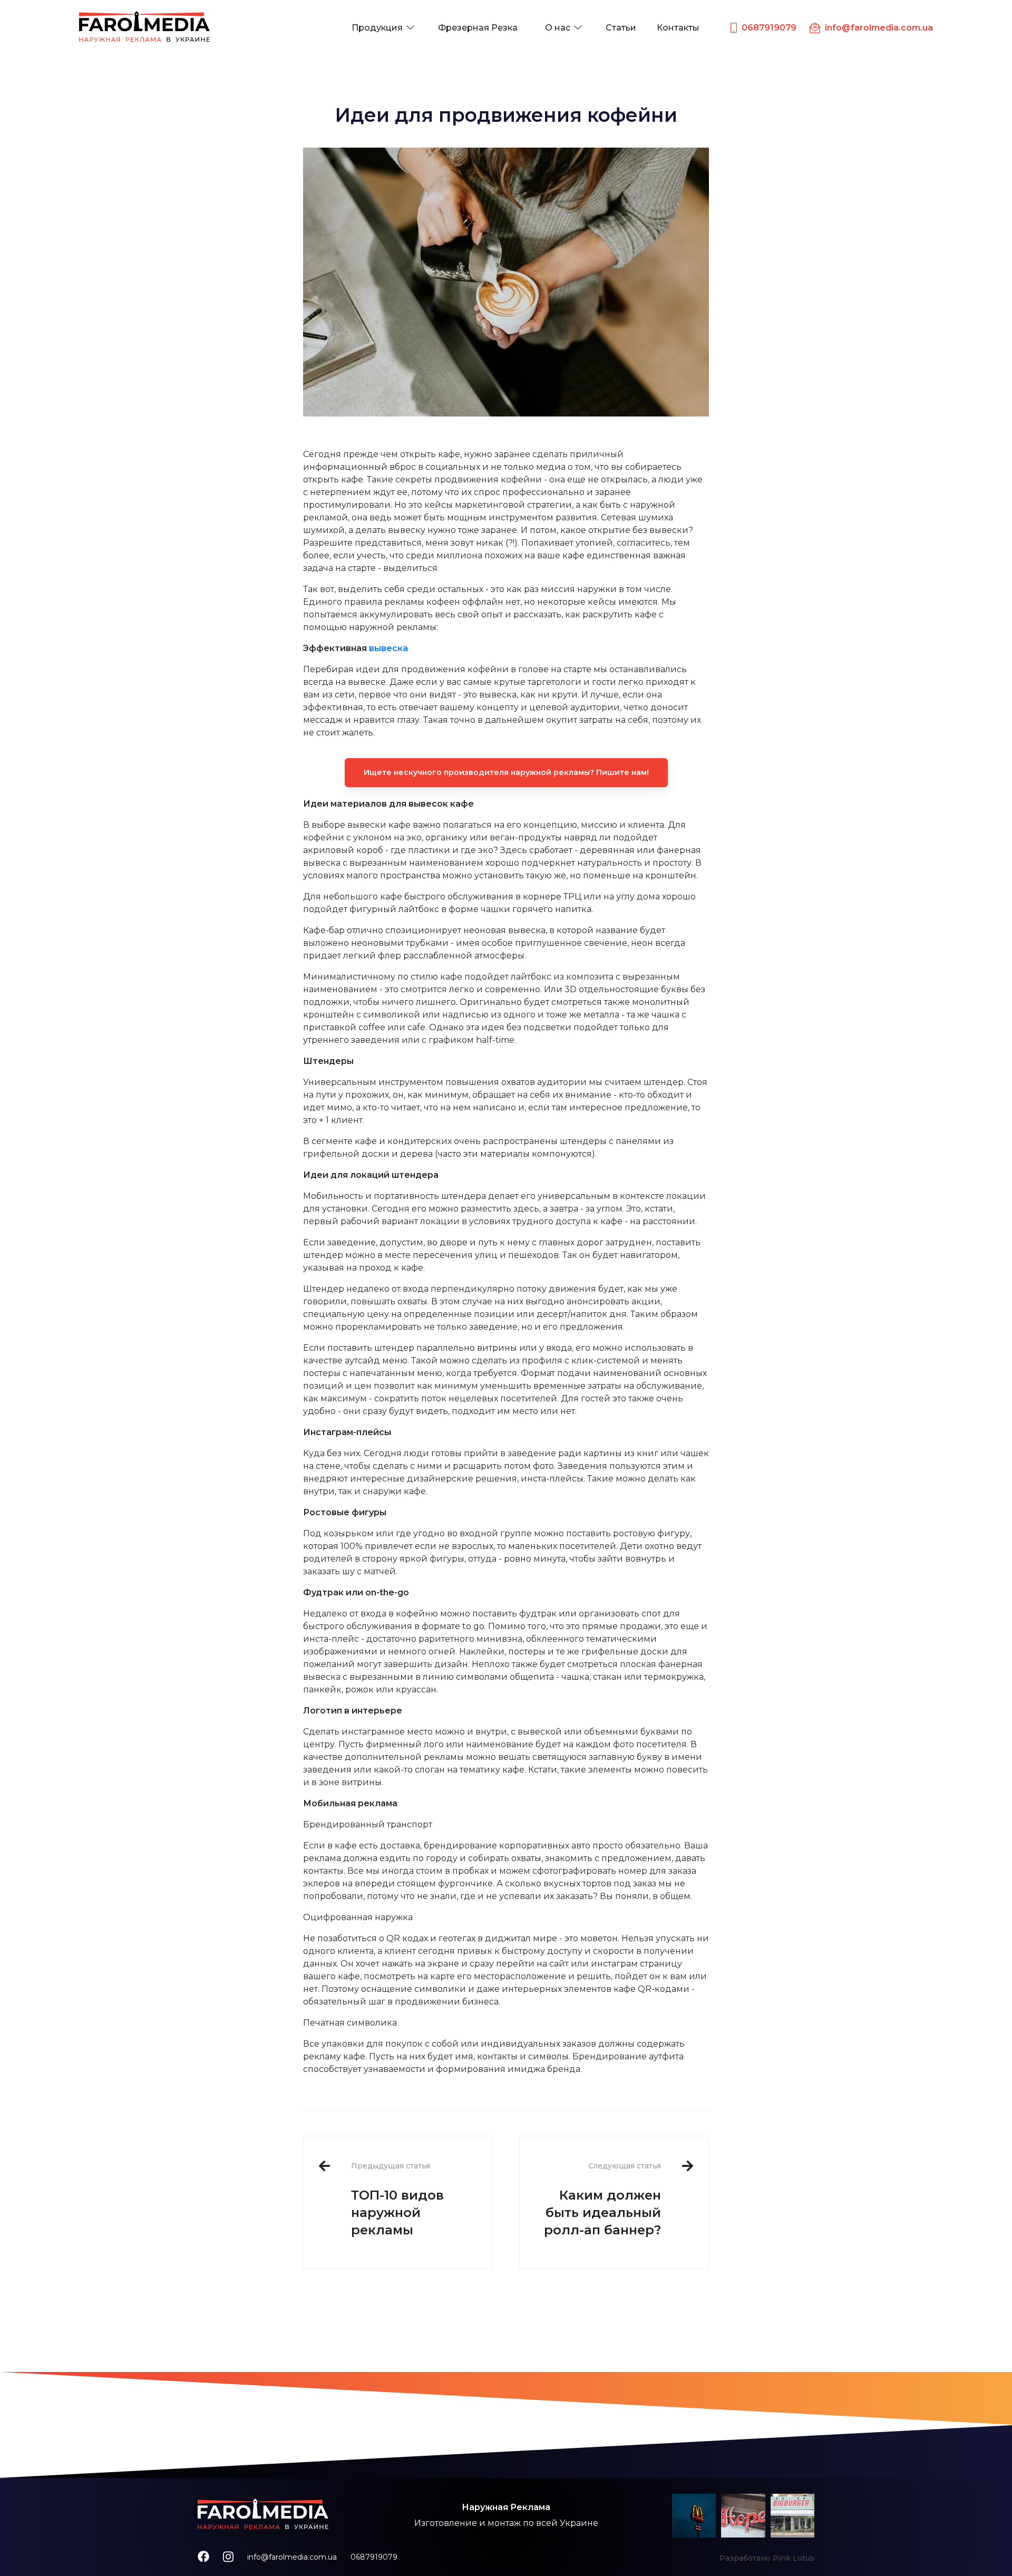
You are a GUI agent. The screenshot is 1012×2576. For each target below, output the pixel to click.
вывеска (388, 648)
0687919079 (374, 2557)
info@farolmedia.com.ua (292, 2557)
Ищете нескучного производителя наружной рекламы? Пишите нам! (506, 772)
